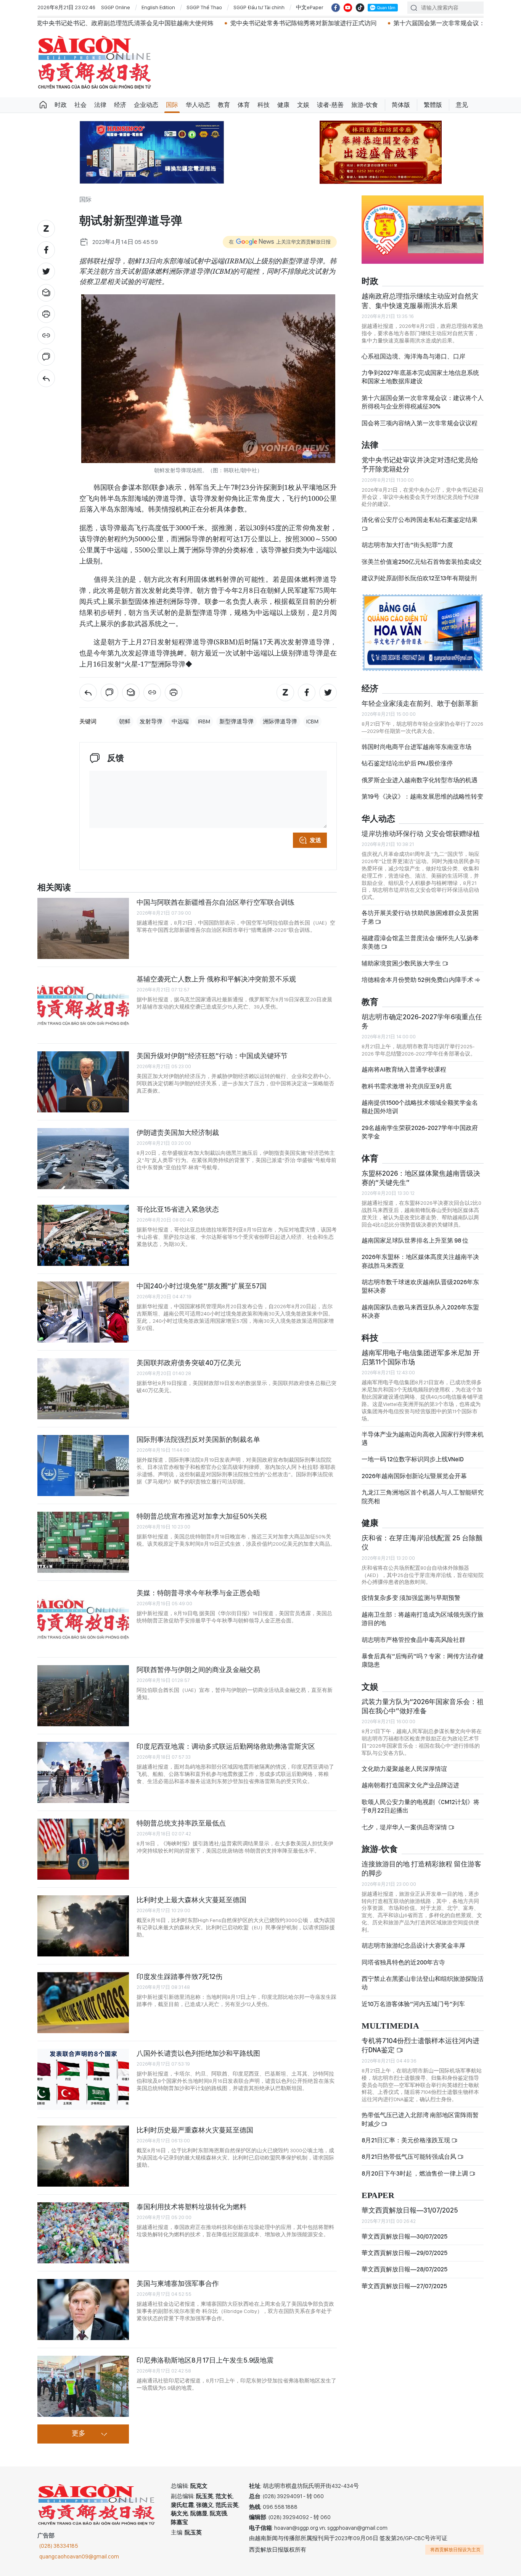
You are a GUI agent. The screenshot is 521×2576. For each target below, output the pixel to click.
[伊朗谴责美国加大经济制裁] (83, 1159)
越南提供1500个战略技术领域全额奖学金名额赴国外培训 (420, 1107)
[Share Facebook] (46, 250)
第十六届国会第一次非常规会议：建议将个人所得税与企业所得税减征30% (423, 402)
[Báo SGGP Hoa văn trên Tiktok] (360, 8)
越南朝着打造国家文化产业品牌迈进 (410, 1785)
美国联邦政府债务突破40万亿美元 (189, 1363)
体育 (244, 105)
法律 (100, 105)
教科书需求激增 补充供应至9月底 (407, 1086)
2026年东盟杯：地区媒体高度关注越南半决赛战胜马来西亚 (420, 1261)
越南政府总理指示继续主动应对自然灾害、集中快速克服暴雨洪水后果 (420, 301)
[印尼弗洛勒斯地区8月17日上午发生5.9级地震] (83, 2386)
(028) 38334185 (59, 2546)
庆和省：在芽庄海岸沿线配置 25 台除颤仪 (422, 1542)
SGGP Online (116, 7)
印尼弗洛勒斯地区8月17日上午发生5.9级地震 (205, 2360)
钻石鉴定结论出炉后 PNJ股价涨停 (407, 763)
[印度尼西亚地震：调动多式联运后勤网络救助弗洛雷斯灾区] (83, 1772)
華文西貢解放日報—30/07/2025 (404, 2236)
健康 (283, 105)
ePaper (378, 2196)
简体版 (401, 105)
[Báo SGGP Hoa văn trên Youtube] (348, 8)
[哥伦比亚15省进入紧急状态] (83, 1235)
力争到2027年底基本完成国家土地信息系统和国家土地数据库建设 (420, 377)
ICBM (312, 721)
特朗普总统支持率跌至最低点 (181, 1823)
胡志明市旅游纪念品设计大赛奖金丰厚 (413, 1946)
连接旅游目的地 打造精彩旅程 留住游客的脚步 (421, 1868)
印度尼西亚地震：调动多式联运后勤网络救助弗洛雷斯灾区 (226, 1746)
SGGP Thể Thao (204, 7)
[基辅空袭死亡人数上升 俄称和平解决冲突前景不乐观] (83, 1005)
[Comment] (46, 357)
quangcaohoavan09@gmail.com (79, 2557)
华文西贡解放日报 (95, 62)
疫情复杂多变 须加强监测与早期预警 (411, 1598)
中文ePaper (310, 7)
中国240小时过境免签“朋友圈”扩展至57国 (202, 1286)
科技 (264, 105)
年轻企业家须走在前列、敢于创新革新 (420, 703)
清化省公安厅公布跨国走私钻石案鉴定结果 (420, 520)
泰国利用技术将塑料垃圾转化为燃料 (191, 2207)
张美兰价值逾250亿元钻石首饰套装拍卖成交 (422, 562)
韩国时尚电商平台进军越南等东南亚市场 (416, 747)
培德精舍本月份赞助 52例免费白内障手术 (418, 980)
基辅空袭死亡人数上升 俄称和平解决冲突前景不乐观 (216, 979)
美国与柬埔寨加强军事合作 (178, 2283)
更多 (79, 2434)
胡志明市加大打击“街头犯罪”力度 (407, 545)
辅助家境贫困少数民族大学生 (402, 963)
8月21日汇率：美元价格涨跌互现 (406, 2140)
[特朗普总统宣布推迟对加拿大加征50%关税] (83, 1542)
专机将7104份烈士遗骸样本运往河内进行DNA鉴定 (420, 2045)
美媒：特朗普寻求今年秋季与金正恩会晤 (198, 1593)
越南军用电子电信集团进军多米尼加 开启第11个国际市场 (421, 1357)
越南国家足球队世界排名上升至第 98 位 (415, 1240)
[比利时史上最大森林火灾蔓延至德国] (83, 1926)
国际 (172, 105)
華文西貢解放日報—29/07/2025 (404, 2253)
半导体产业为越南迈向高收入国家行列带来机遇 (423, 1439)
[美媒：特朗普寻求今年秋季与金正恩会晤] (83, 1619)
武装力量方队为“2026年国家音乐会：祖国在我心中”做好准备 (423, 1706)
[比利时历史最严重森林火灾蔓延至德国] (83, 2156)
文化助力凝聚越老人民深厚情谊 (404, 1769)
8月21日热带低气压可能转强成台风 (409, 2157)
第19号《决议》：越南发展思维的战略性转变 (422, 797)
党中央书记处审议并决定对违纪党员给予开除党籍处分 (420, 464)
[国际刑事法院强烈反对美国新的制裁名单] (83, 1466)
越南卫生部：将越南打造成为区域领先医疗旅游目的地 (423, 1619)
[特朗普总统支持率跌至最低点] (83, 1849)
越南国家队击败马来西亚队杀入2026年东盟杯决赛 (420, 1311)
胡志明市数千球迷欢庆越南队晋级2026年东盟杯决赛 (420, 1286)
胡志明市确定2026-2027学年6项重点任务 (422, 1021)
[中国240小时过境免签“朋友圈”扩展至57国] (83, 1312)
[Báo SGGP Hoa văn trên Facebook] (336, 8)
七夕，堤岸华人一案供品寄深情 (405, 1827)
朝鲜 (125, 721)
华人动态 (198, 105)
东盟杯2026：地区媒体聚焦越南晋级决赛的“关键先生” (421, 1178)
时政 (61, 105)
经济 (120, 105)
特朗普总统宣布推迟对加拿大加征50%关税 (202, 1516)
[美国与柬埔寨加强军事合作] (83, 2310)
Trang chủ (43, 105)
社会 (80, 105)
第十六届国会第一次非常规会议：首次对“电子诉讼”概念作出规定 (386, 23)
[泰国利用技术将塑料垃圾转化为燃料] (83, 2233)
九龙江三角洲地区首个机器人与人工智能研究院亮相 (423, 1497)
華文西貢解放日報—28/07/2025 (404, 2269)
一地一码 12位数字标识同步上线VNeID (413, 1459)
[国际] (46, 378)
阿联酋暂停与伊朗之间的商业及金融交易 (198, 1670)
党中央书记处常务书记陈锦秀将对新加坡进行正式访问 (207, 23)
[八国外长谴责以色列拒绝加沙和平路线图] (83, 2079)
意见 (462, 105)
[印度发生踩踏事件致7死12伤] (83, 2003)
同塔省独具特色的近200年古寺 (403, 1962)
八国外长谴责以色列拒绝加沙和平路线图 (198, 2053)
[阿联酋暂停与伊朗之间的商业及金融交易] (83, 1696)
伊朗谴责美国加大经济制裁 (178, 1132)
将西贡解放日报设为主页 (455, 2550)
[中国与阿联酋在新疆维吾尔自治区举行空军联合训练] (83, 928)
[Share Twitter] (46, 271)
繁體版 (433, 105)
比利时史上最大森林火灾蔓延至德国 (191, 1900)
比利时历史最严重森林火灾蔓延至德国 (195, 2130)
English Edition (158, 7)
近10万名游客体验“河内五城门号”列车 (413, 2004)
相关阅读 (54, 888)
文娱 (303, 105)
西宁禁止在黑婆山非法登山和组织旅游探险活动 (423, 1983)
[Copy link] (46, 336)
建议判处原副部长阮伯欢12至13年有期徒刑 (419, 578)
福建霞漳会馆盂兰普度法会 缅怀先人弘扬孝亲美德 (420, 942)
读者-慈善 (330, 105)
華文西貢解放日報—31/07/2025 (410, 2210)
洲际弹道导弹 (280, 721)
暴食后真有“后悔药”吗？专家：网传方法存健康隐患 (423, 1660)
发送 (315, 840)
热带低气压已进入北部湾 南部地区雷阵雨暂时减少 (420, 2119)
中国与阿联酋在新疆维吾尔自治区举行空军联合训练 (215, 902)
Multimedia (390, 2026)
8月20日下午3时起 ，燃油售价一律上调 (415, 2173)
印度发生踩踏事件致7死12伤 (179, 1976)
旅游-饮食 (365, 105)
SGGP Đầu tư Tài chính (259, 7)
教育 (224, 105)
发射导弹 (151, 721)
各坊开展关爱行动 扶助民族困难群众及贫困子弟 (420, 917)
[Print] (46, 314)
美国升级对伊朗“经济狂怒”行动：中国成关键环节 (212, 1056)
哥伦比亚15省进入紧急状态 (178, 1209)
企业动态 (146, 105)
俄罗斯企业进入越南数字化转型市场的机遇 (420, 780)
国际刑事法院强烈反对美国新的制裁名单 (198, 1439)
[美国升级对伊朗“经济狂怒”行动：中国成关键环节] (83, 1082)
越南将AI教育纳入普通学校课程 (404, 1069)
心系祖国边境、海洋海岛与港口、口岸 (413, 356)
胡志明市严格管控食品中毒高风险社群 (413, 1640)
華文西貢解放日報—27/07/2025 (404, 2286)
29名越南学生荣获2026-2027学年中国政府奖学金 (420, 1132)
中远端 (180, 721)
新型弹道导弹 (236, 721)
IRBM (204, 721)
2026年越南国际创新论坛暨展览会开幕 (414, 1476)
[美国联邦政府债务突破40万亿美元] (83, 1389)
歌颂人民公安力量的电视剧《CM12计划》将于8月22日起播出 (420, 1806)
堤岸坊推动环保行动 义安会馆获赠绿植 (421, 834)
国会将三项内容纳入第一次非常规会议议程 (420, 423)
